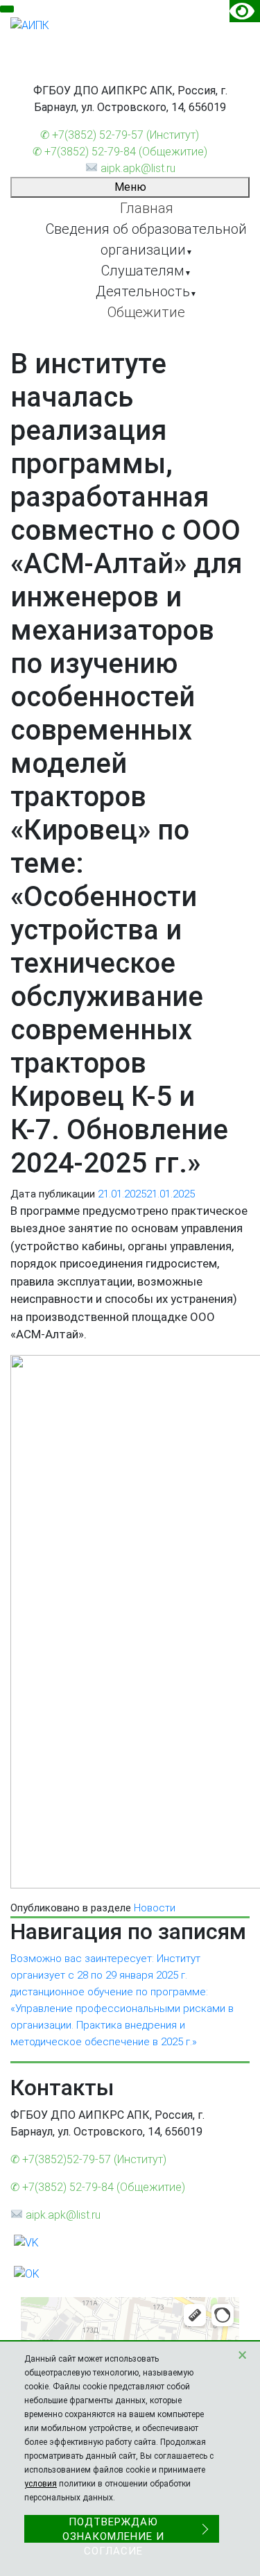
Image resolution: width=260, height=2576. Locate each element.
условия (41, 2484)
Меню (130, 187)
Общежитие (146, 312)
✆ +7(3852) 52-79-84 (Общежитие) (120, 152)
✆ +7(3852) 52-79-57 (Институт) (120, 135)
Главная (147, 208)
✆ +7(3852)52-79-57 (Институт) (88, 2159)
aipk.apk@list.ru (136, 168)
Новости (155, 1908)
